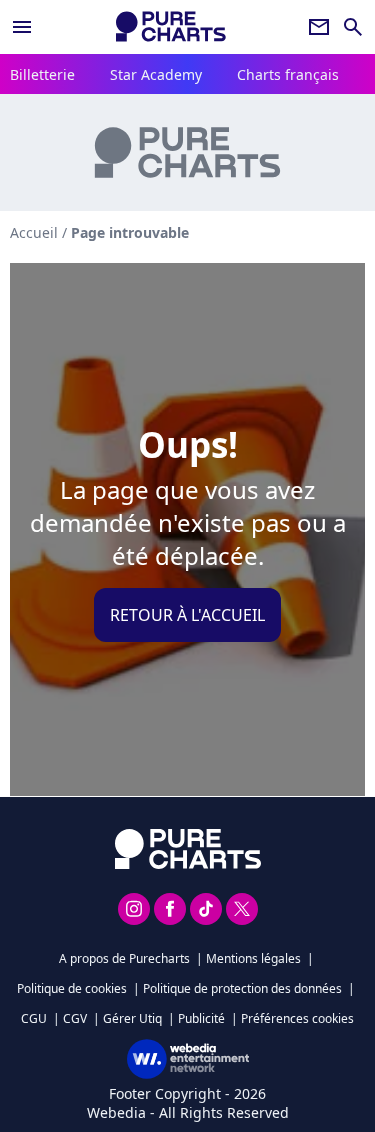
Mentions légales (253, 958)
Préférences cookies (297, 1018)
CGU (34, 1018)
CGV (75, 1018)
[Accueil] (171, 26)
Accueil (34, 232)
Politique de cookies (72, 988)
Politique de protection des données (242, 988)
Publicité (201, 1018)
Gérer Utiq (132, 1018)
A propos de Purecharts (124, 958)
